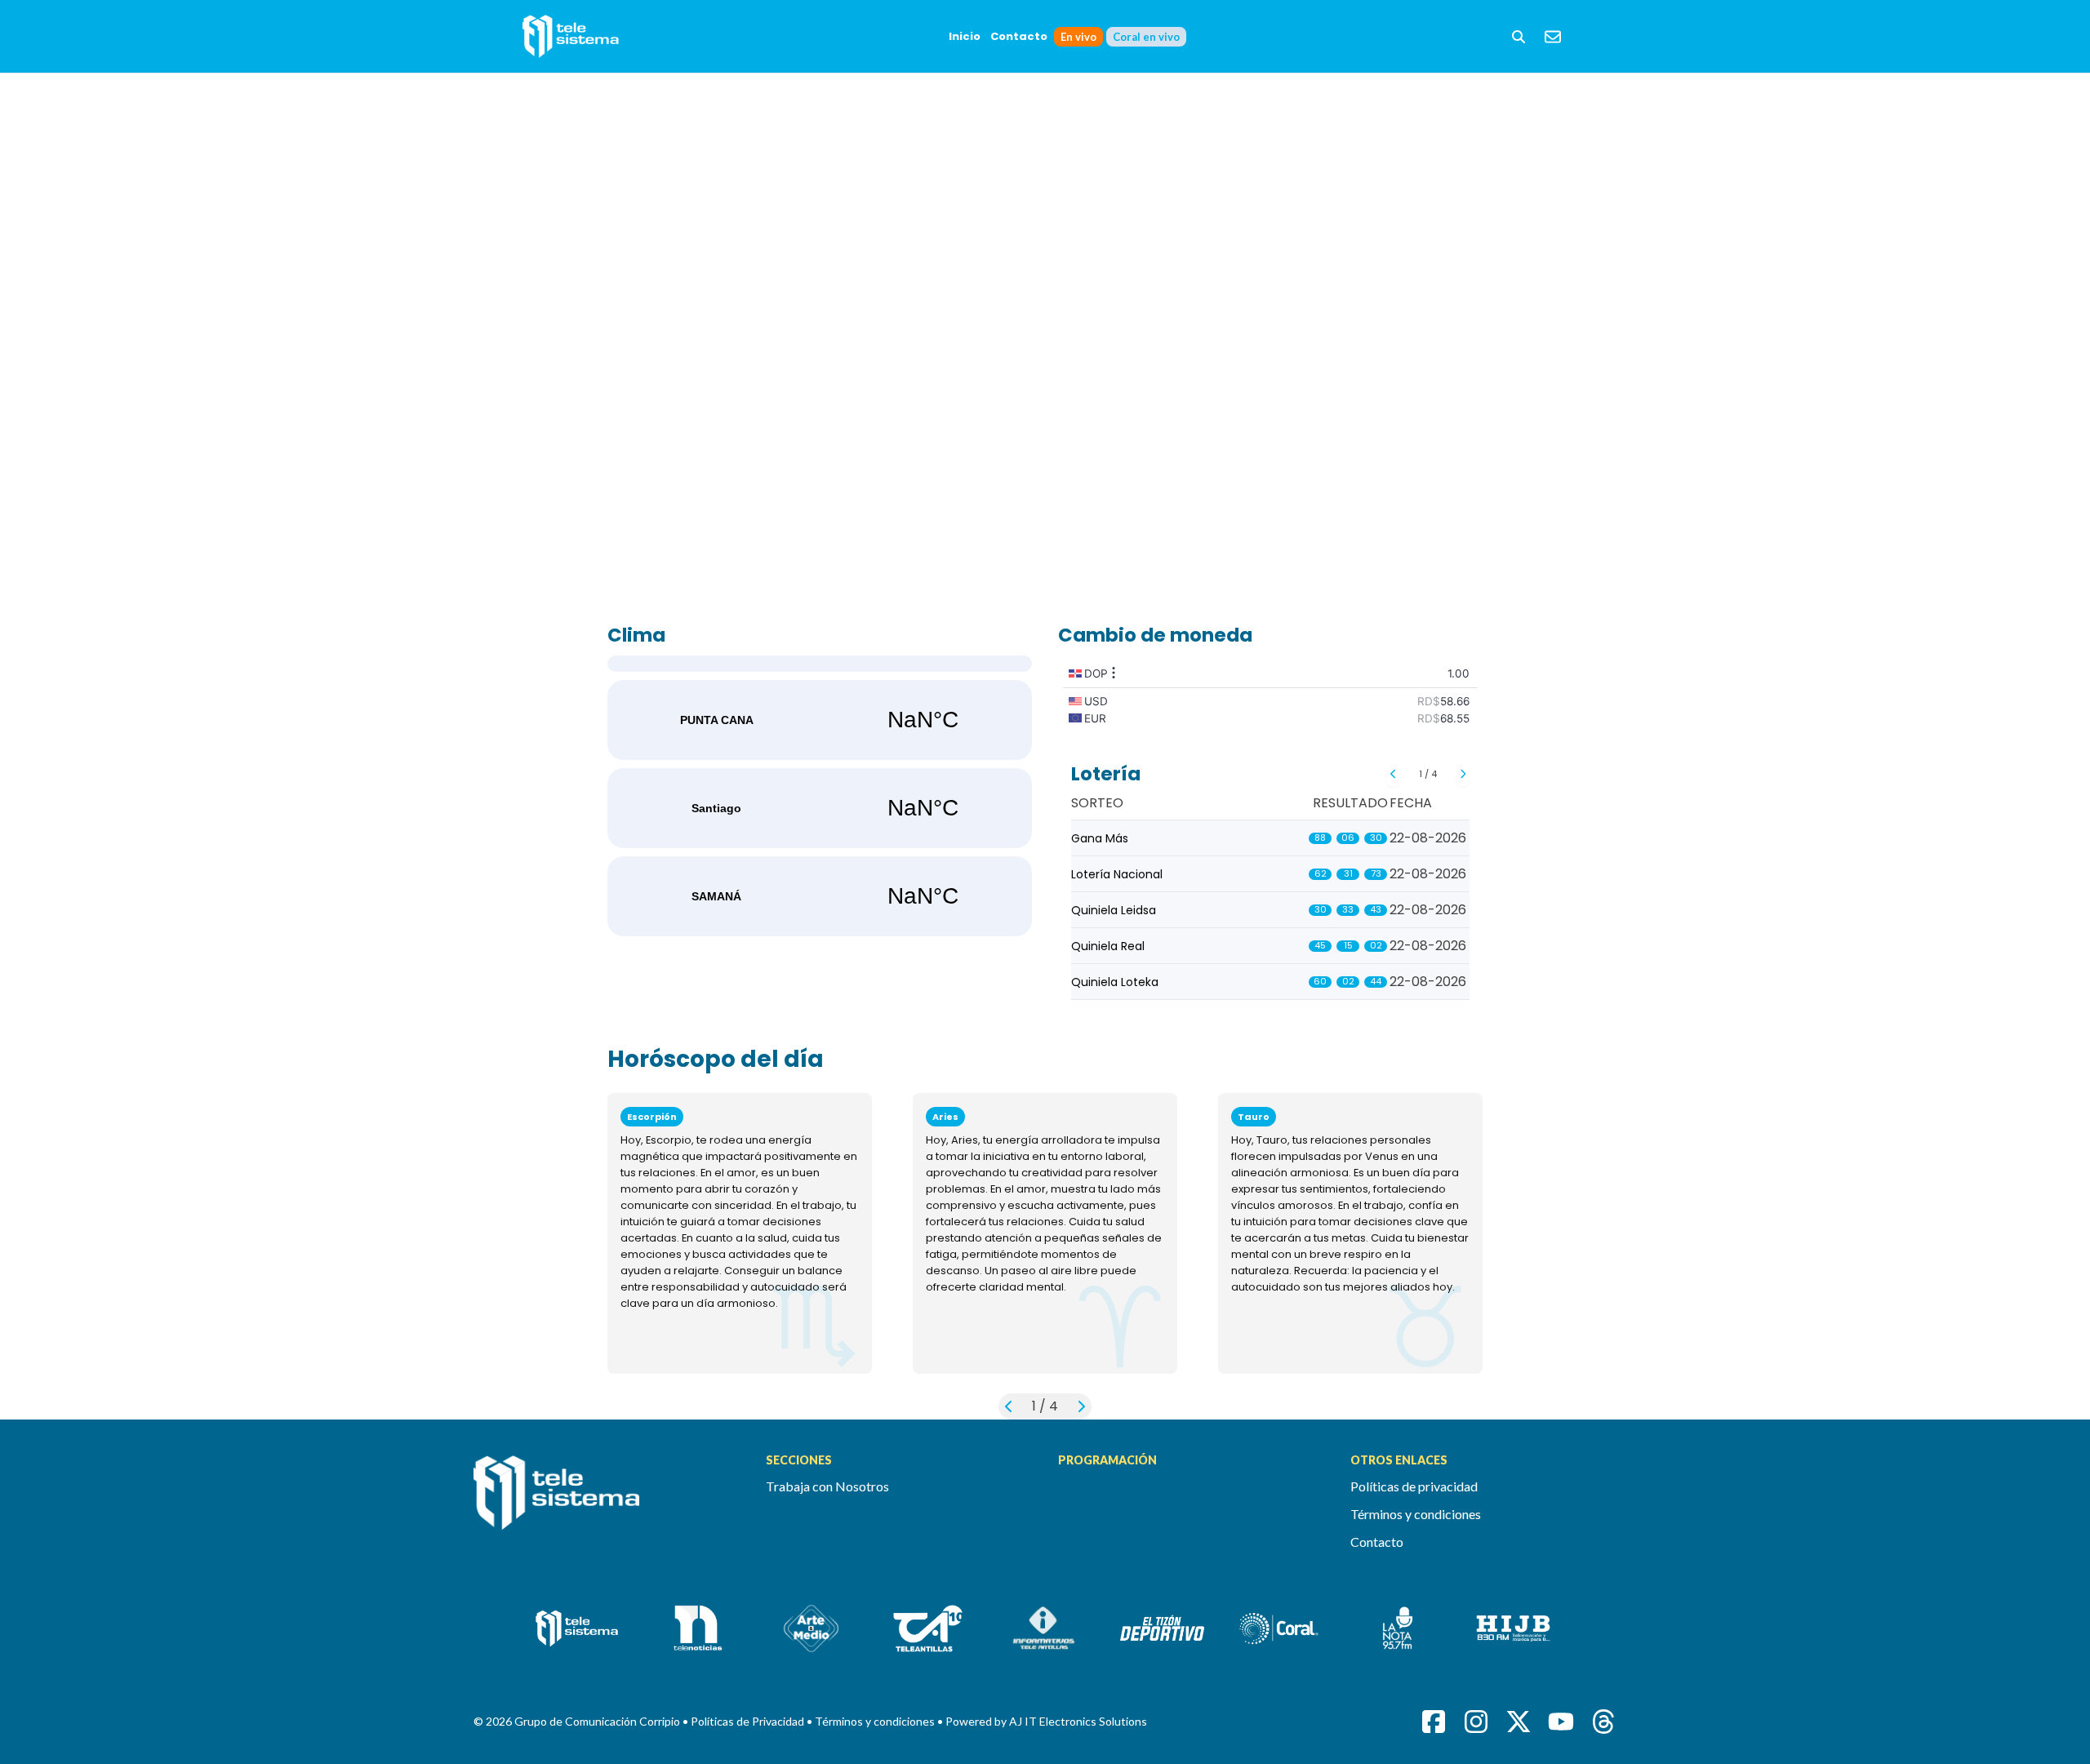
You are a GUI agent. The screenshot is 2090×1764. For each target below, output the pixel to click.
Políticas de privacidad (1414, 1486)
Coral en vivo (1146, 37)
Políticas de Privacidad (749, 1721)
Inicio (965, 36)
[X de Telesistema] (1519, 1722)
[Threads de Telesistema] (1603, 1722)
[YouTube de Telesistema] (1561, 1722)
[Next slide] (1463, 774)
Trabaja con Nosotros (827, 1486)
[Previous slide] (1393, 774)
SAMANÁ (820, 896)
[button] (1519, 37)
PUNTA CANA (820, 720)
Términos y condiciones (1416, 1514)
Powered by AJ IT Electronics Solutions (1046, 1721)
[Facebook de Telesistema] (1434, 1722)
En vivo (1078, 37)
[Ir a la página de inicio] (607, 1502)
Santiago (820, 808)
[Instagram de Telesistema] (1476, 1722)
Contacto (1019, 36)
